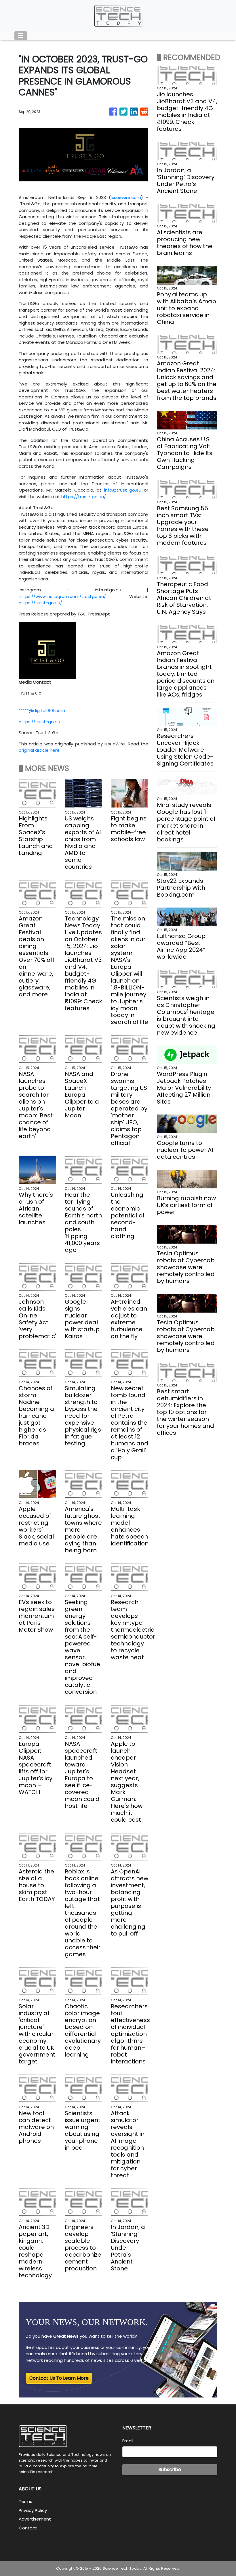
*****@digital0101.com (42, 710)
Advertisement (35, 2519)
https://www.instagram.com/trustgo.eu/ (62, 596)
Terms (25, 2501)
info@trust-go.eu (123, 490)
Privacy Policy (33, 2510)
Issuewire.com (126, 197)
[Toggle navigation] (21, 36)
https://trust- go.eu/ (84, 497)
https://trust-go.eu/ (40, 603)
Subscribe (170, 2469)
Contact (28, 2528)
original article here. (40, 750)
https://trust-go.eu (39, 722)
